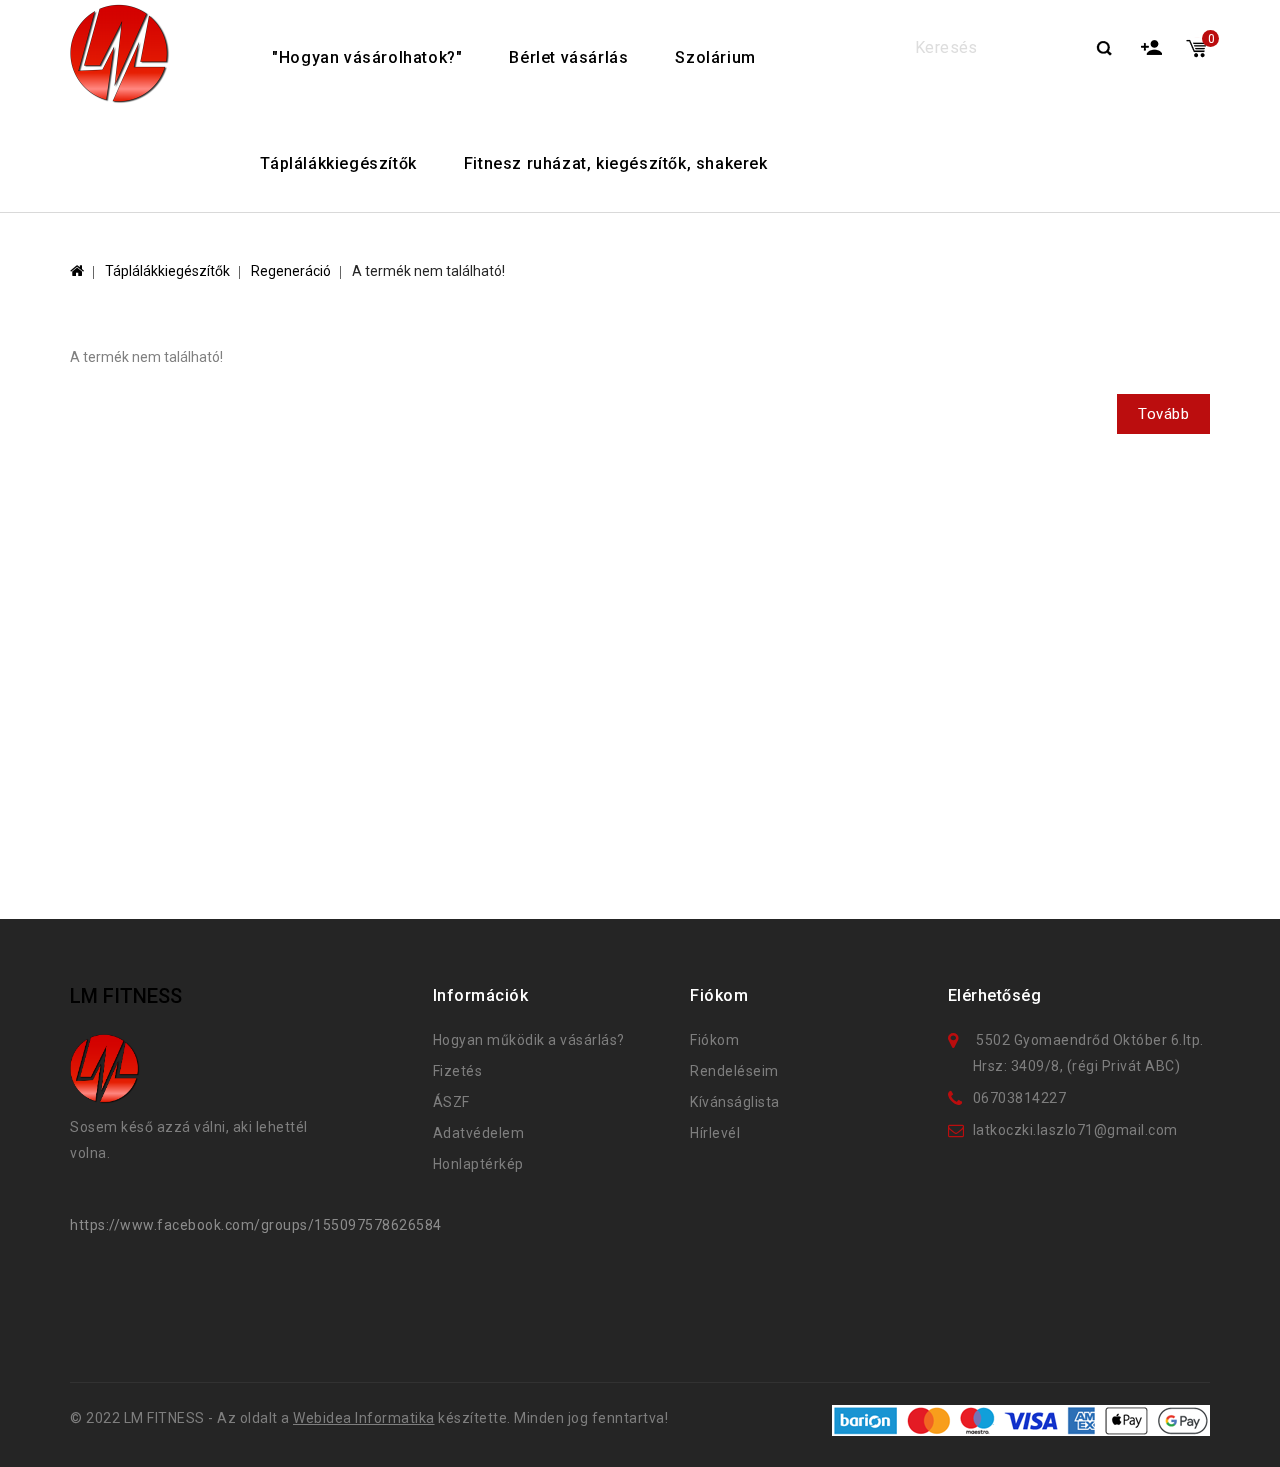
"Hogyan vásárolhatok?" (367, 57)
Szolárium (715, 57)
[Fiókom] (1152, 44)
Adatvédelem (479, 1133)
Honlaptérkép (478, 1164)
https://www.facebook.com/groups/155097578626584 (256, 1225)
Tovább (1163, 414)
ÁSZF (451, 1102)
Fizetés (458, 1071)
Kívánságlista (735, 1102)
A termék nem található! (428, 271)
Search (1104, 50)
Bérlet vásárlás (568, 57)
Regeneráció (291, 271)
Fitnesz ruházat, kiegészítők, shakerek (616, 163)
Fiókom (714, 1040)
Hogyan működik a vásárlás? (529, 1040)
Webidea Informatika (364, 1418)
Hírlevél (715, 1133)
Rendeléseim (734, 1071)
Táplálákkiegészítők (338, 163)
